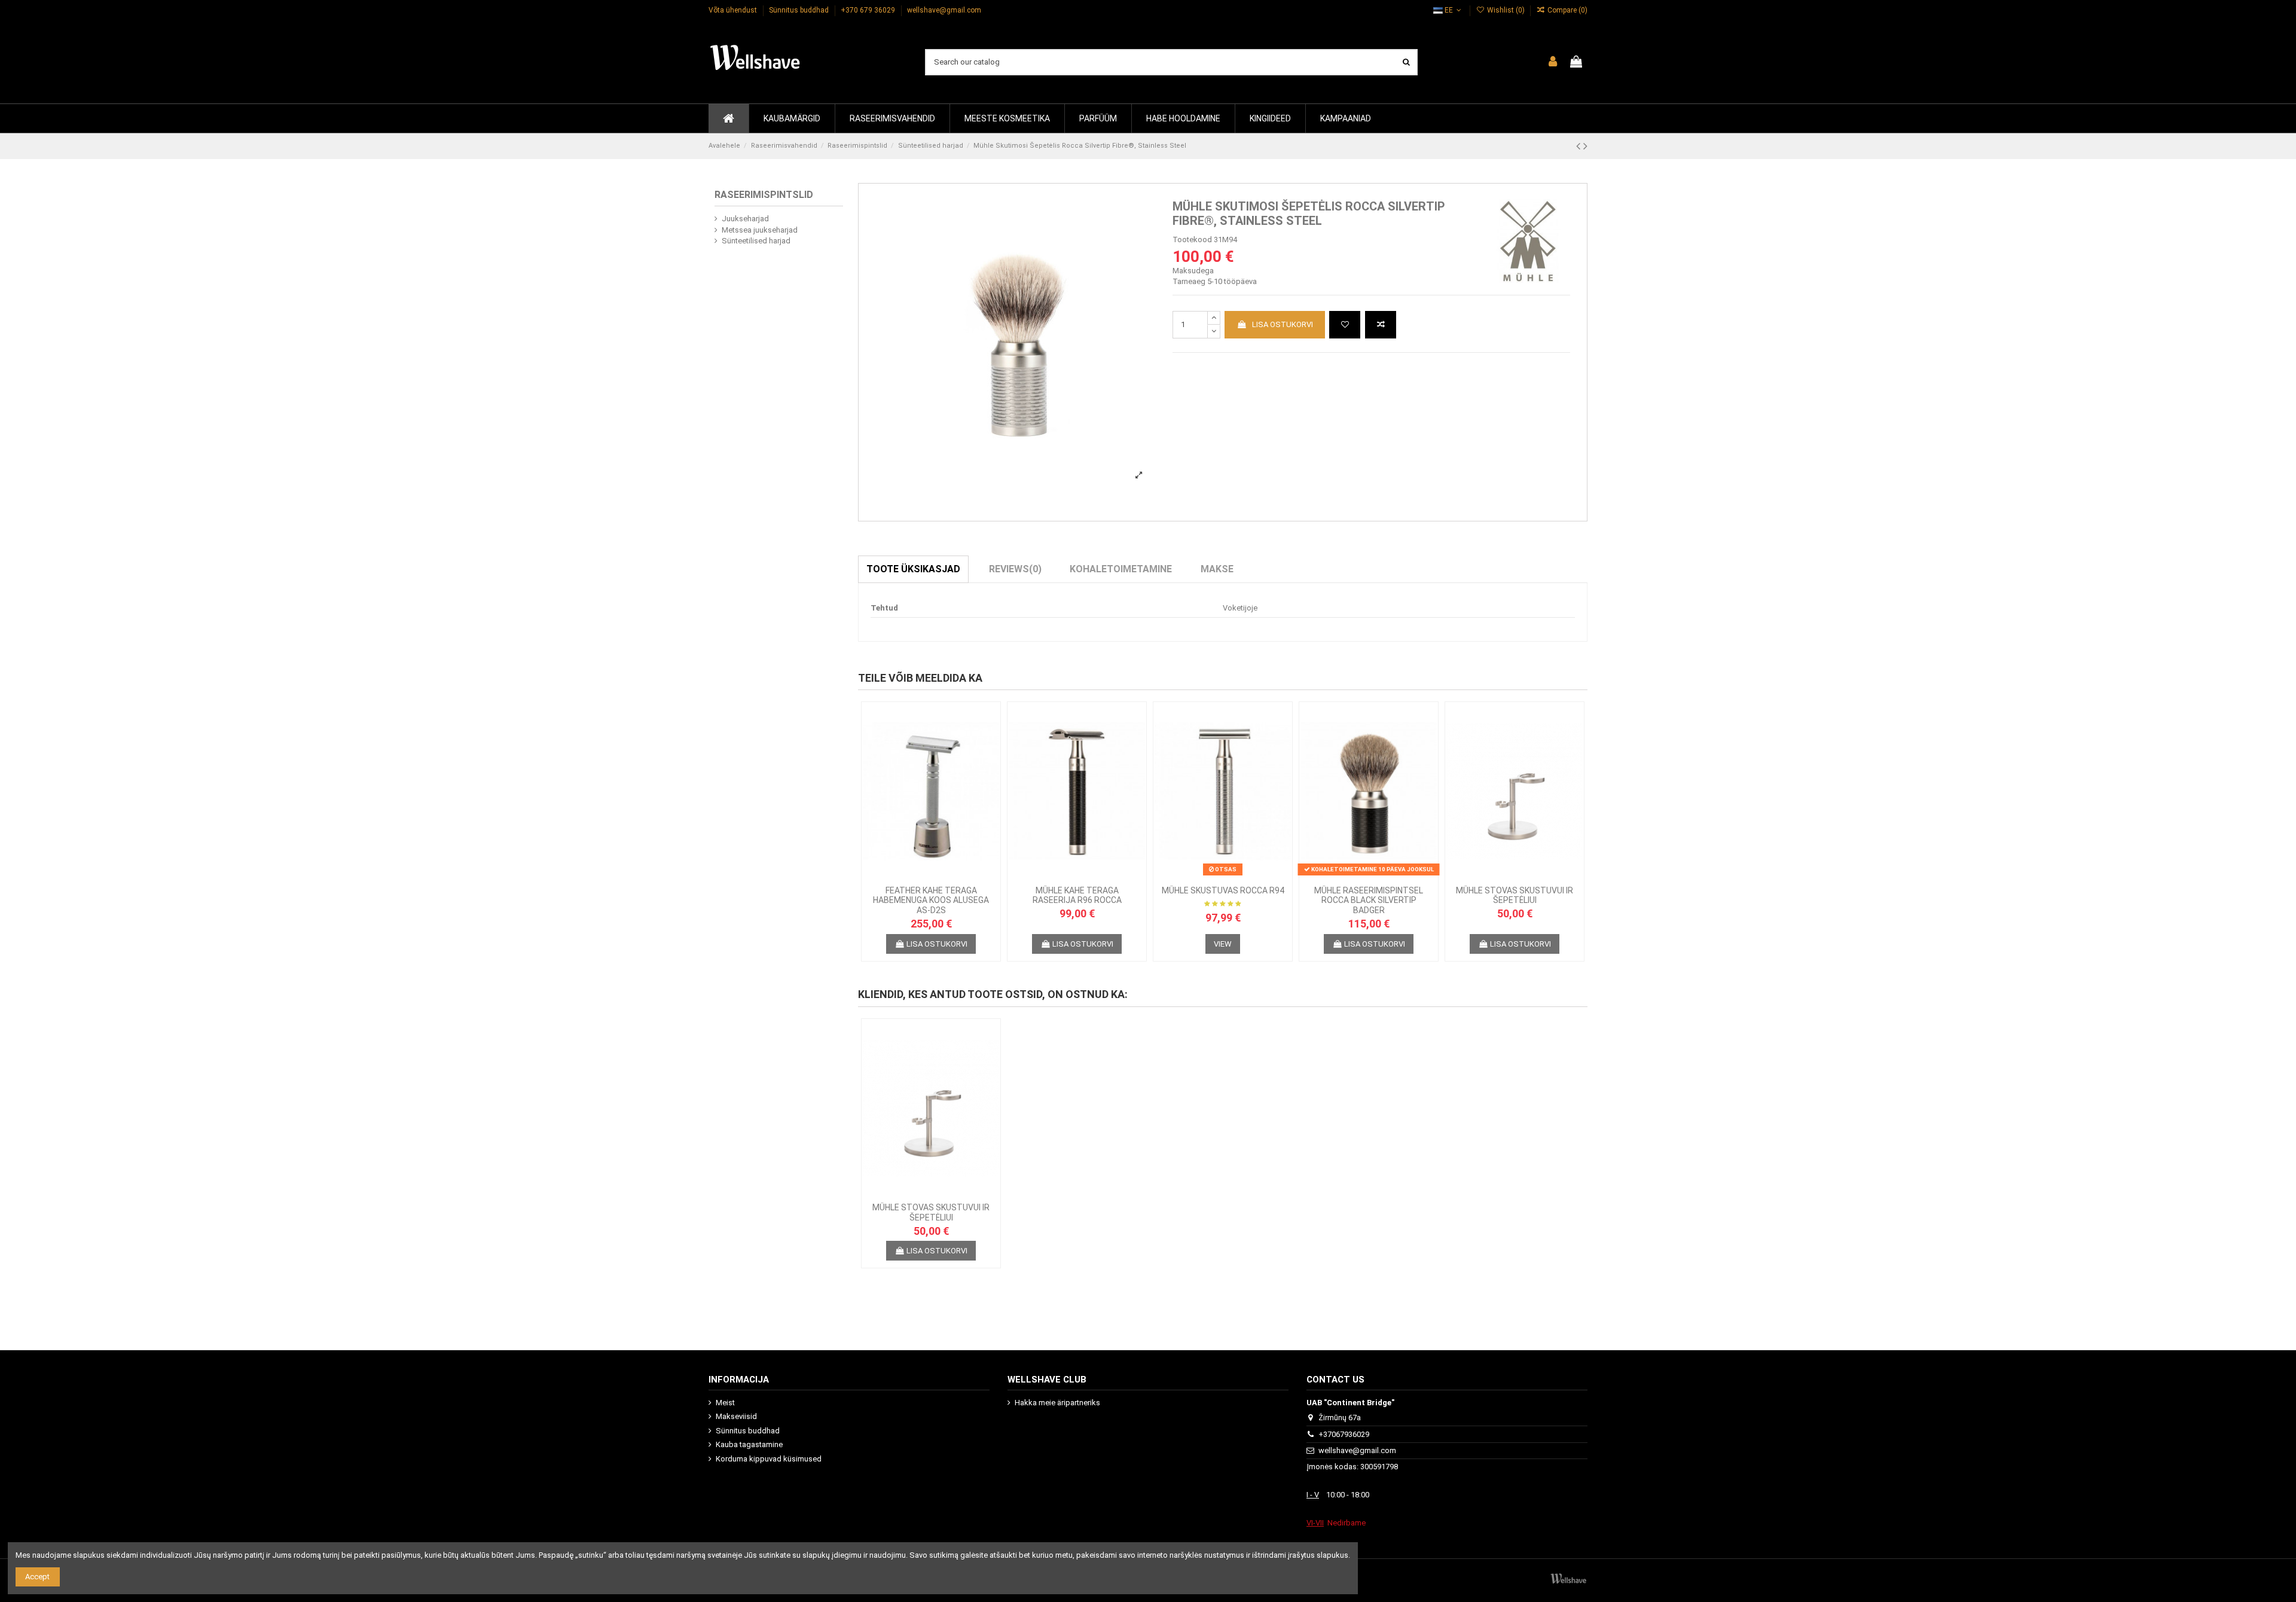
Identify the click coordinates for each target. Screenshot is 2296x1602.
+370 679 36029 (869, 10)
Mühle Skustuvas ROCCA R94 (1223, 890)
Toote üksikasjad (913, 569)
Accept (37, 1577)
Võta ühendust (734, 10)
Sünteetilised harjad (756, 241)
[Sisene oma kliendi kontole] (1553, 62)
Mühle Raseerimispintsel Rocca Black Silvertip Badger (1369, 901)
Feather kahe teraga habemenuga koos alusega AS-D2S (931, 901)
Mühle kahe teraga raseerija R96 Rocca (1077, 895)
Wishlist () (1506, 10)
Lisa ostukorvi (1283, 324)
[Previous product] (1580, 146)
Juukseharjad (745, 219)
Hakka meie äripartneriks (1057, 1403)
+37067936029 (1344, 1434)
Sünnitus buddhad (800, 10)
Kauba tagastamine (749, 1444)
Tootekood (1192, 239)
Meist (725, 1403)
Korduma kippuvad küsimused (769, 1459)
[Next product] (1585, 146)
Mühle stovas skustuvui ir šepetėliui (1515, 895)
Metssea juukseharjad (760, 230)
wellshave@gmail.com (944, 10)
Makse (1217, 569)
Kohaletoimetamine (1121, 569)
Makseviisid (736, 1416)
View (1223, 944)
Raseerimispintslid (764, 195)
